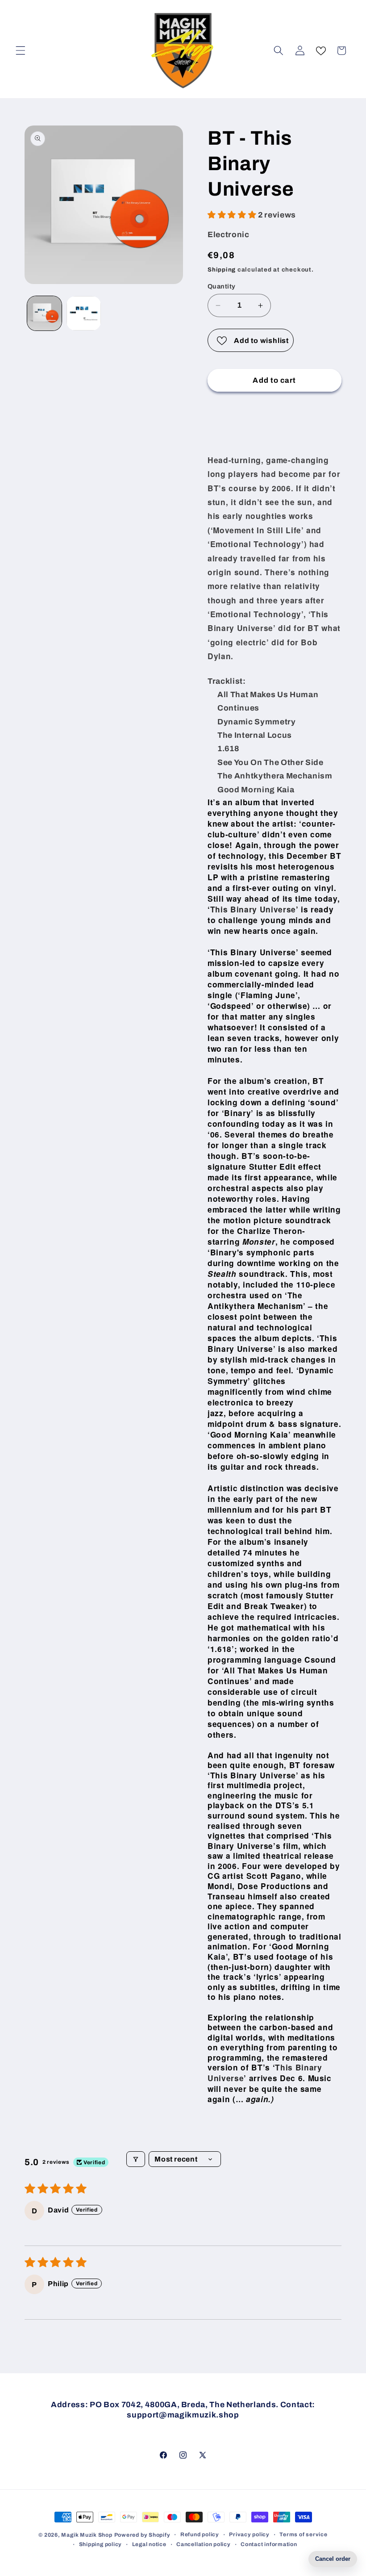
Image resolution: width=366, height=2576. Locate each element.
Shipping (222, 270)
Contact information (269, 2544)
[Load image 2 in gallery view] (84, 313)
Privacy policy (249, 2534)
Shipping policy (101, 2544)
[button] (21, 50)
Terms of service (303, 2534)
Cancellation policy (204, 2544)
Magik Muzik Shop (87, 2535)
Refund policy (200, 2534)
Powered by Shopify (142, 2535)
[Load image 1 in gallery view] (44, 313)
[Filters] (136, 2159)
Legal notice (149, 2544)
